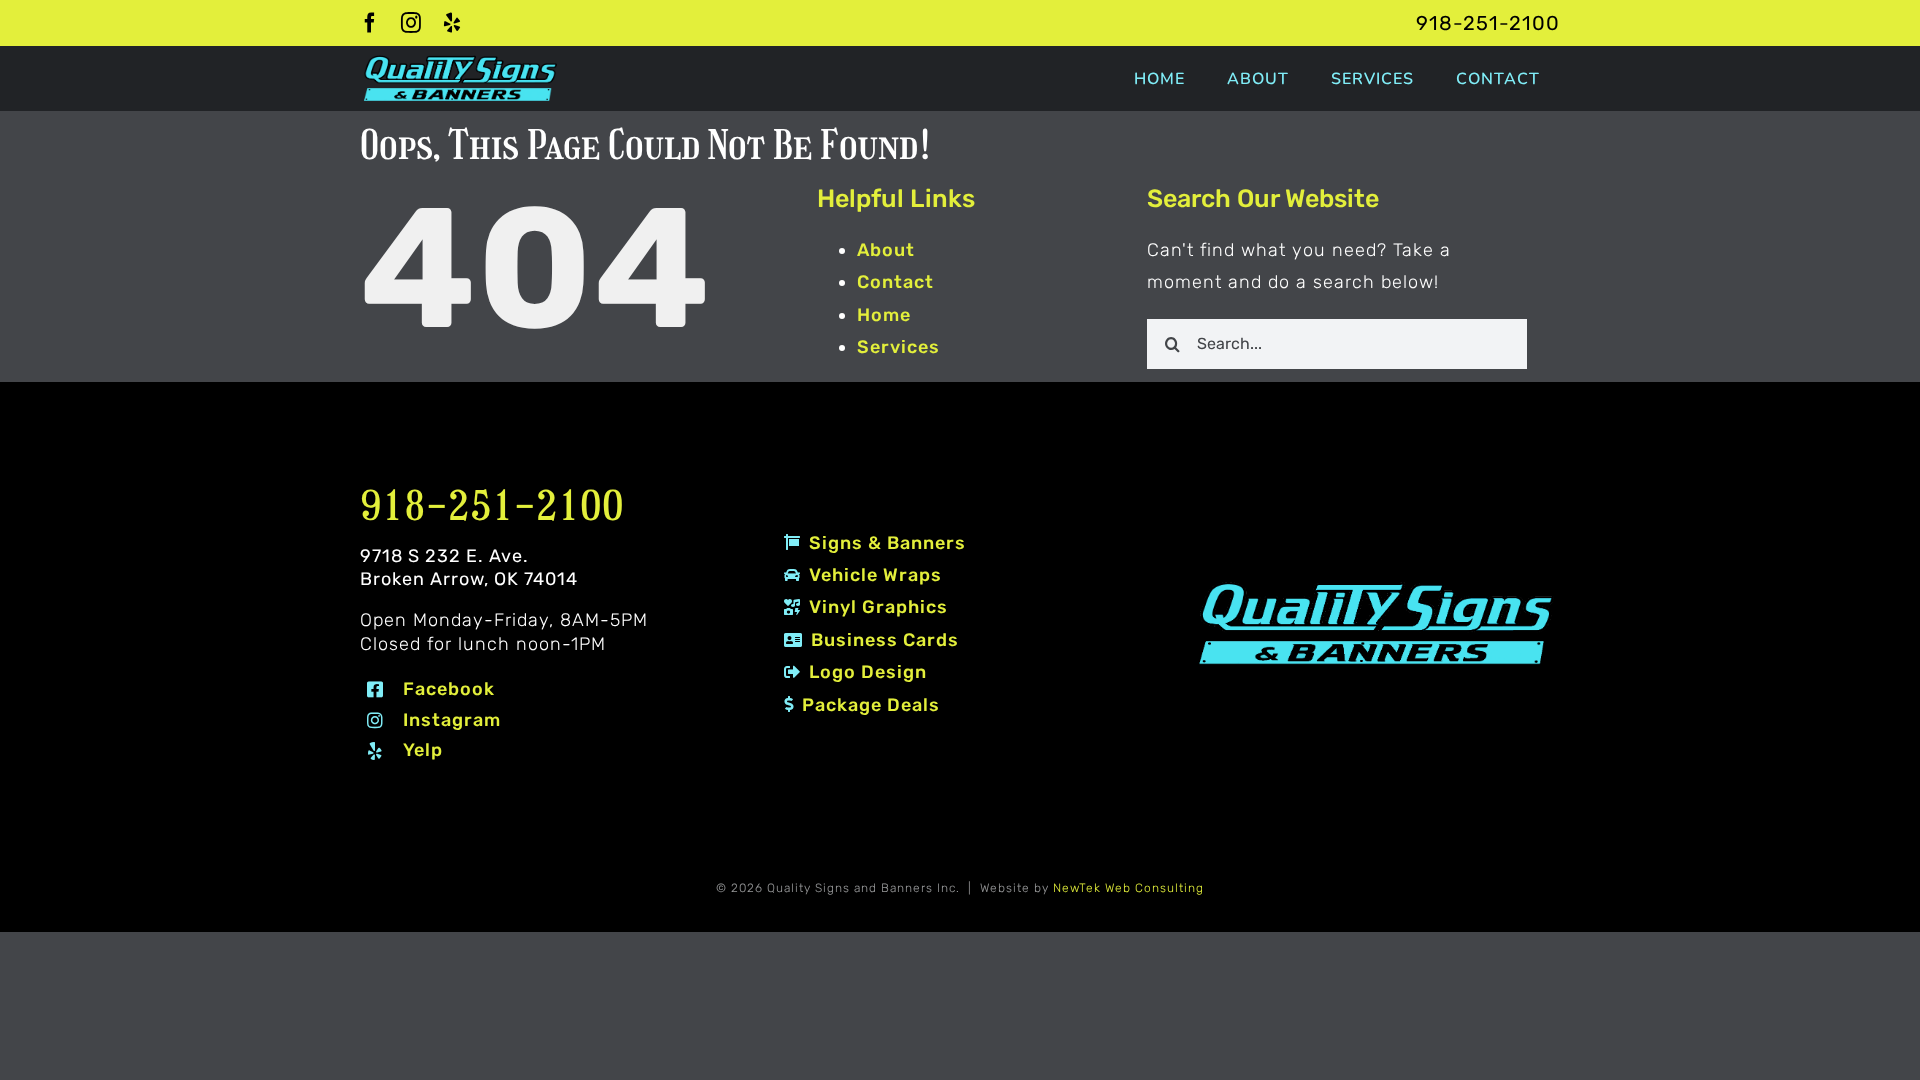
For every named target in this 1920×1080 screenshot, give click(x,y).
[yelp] (452, 23)
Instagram (452, 720)
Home (884, 315)
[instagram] (411, 23)
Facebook (449, 689)
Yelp (423, 750)
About (886, 250)
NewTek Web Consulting (1128, 888)
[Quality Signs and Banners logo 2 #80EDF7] (1376, 586)
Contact (895, 282)
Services (898, 347)
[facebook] (370, 23)
